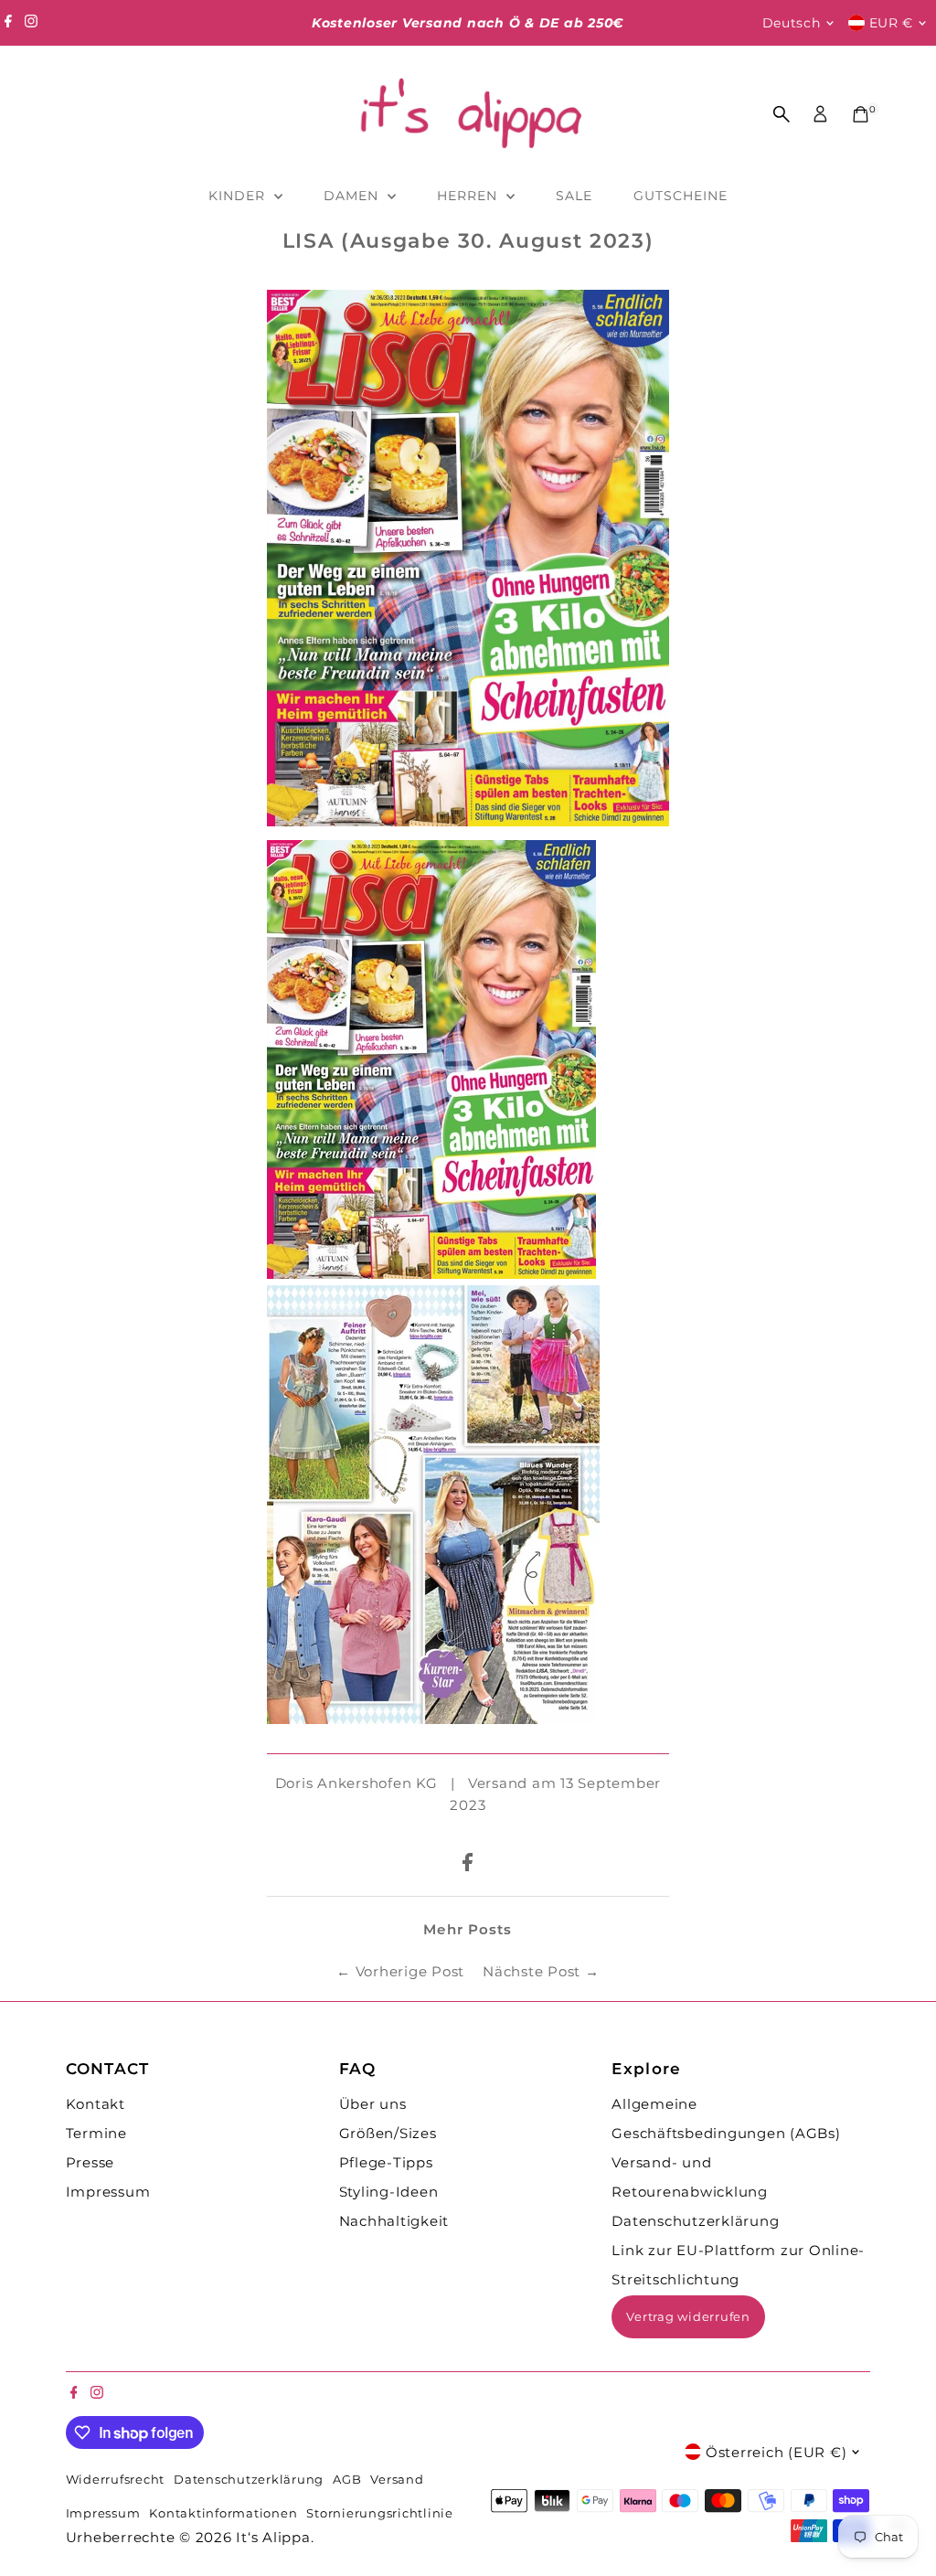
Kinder (239, 196)
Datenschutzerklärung (695, 2221)
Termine (96, 2133)
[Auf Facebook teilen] (468, 1866)
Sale (574, 196)
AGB (347, 2480)
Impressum (108, 2192)
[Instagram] (31, 23)
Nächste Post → (541, 1971)
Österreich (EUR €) (776, 2452)
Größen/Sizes (388, 2133)
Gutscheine (681, 196)
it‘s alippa (273, 2537)
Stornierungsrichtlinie (380, 2513)
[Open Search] (782, 114)
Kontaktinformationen (223, 2513)
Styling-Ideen (389, 2192)
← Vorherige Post (400, 1971)
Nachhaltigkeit (394, 2221)
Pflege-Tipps (386, 2162)
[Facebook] (8, 23)
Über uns (373, 2104)
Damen (353, 196)
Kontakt (96, 2104)
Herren (469, 196)
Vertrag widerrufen (688, 2316)
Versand (397, 2480)
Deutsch (792, 23)
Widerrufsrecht (116, 2480)
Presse (90, 2162)
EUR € (892, 23)
